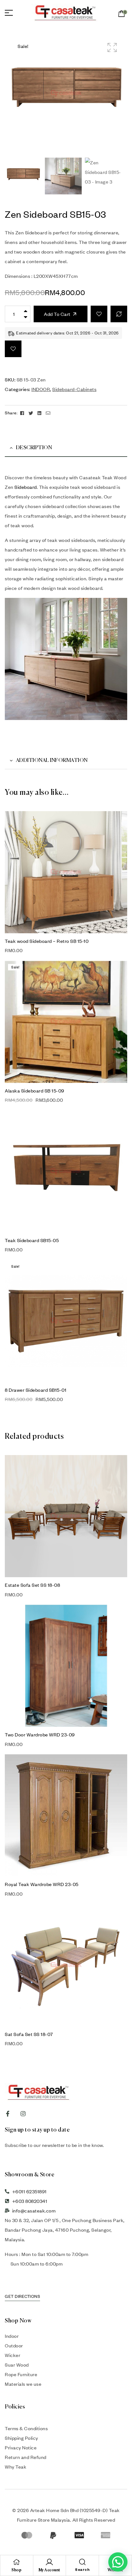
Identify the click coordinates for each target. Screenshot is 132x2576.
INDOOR (41, 389)
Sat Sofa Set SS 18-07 (29, 2034)
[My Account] (49, 2562)
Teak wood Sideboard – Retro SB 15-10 (47, 941)
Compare (119, 314)
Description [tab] (34, 448)
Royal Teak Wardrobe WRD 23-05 (42, 1884)
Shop (16, 2570)
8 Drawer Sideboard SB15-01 (36, 1390)
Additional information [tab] (52, 761)
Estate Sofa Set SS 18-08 (32, 1585)
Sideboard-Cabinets (74, 389)
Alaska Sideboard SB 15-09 (35, 1091)
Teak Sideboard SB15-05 (32, 1240)
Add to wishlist (99, 314)
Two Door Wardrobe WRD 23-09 (40, 1734)
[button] (112, 47)
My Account (50, 2570)
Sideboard (26, 487)
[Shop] (17, 2562)
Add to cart (57, 314)
